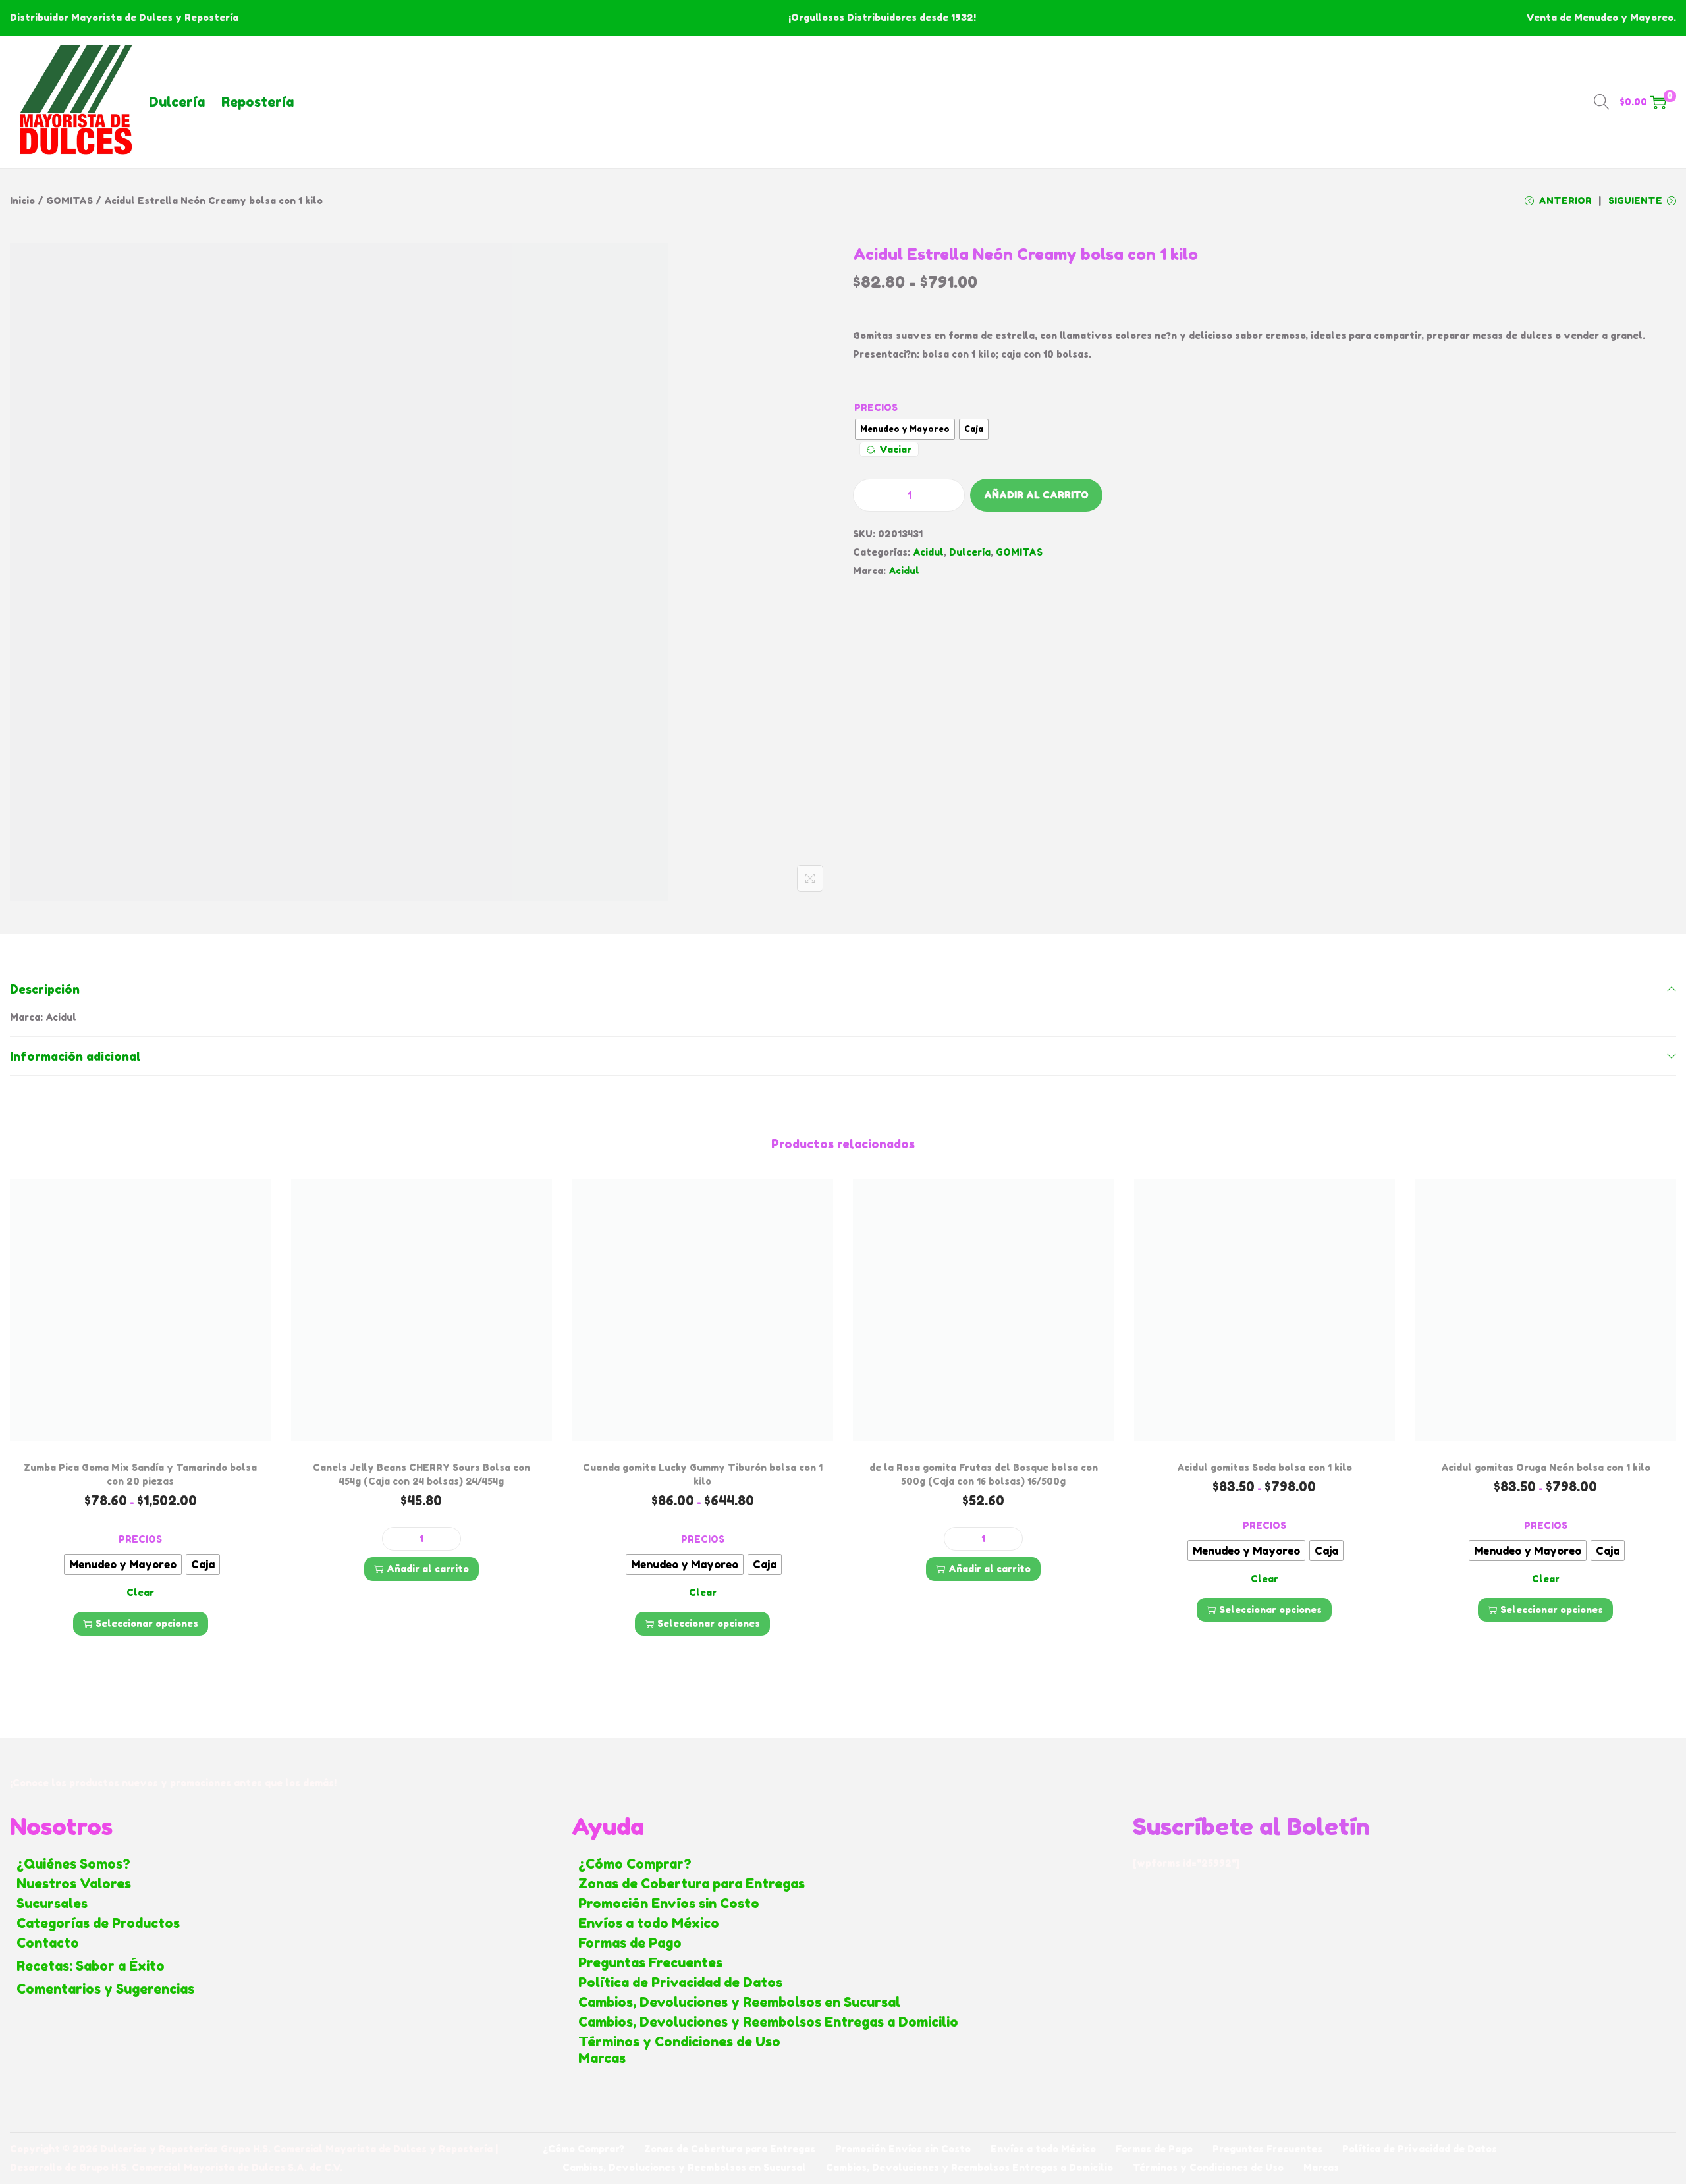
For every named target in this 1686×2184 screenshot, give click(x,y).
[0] (1658, 102)
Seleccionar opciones (147, 1623)
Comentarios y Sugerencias (105, 1989)
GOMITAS (69, 200)
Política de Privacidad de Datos (680, 1983)
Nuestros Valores (74, 1884)
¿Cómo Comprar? (635, 1864)
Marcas (602, 2058)
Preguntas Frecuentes (650, 1963)
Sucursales (52, 1904)
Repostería (258, 102)
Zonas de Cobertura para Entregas (692, 1884)
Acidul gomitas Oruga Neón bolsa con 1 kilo (1546, 1467)
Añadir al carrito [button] (428, 1569)
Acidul (928, 552)
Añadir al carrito (1036, 495)
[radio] (905, 429)
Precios (876, 407)
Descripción (45, 989)
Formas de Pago (630, 1943)
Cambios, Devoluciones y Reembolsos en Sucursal (739, 2002)
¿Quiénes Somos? (73, 1864)
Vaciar (895, 449)
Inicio (22, 200)
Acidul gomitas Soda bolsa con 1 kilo (1264, 1467)
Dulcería (177, 102)
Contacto (48, 1943)
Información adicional (75, 1056)
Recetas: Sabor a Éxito (91, 1966)
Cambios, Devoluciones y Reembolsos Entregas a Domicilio (768, 2022)
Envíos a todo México (649, 1923)
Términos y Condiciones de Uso (679, 2042)
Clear (140, 1592)
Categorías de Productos (98, 1923)
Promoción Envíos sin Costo (669, 1904)
